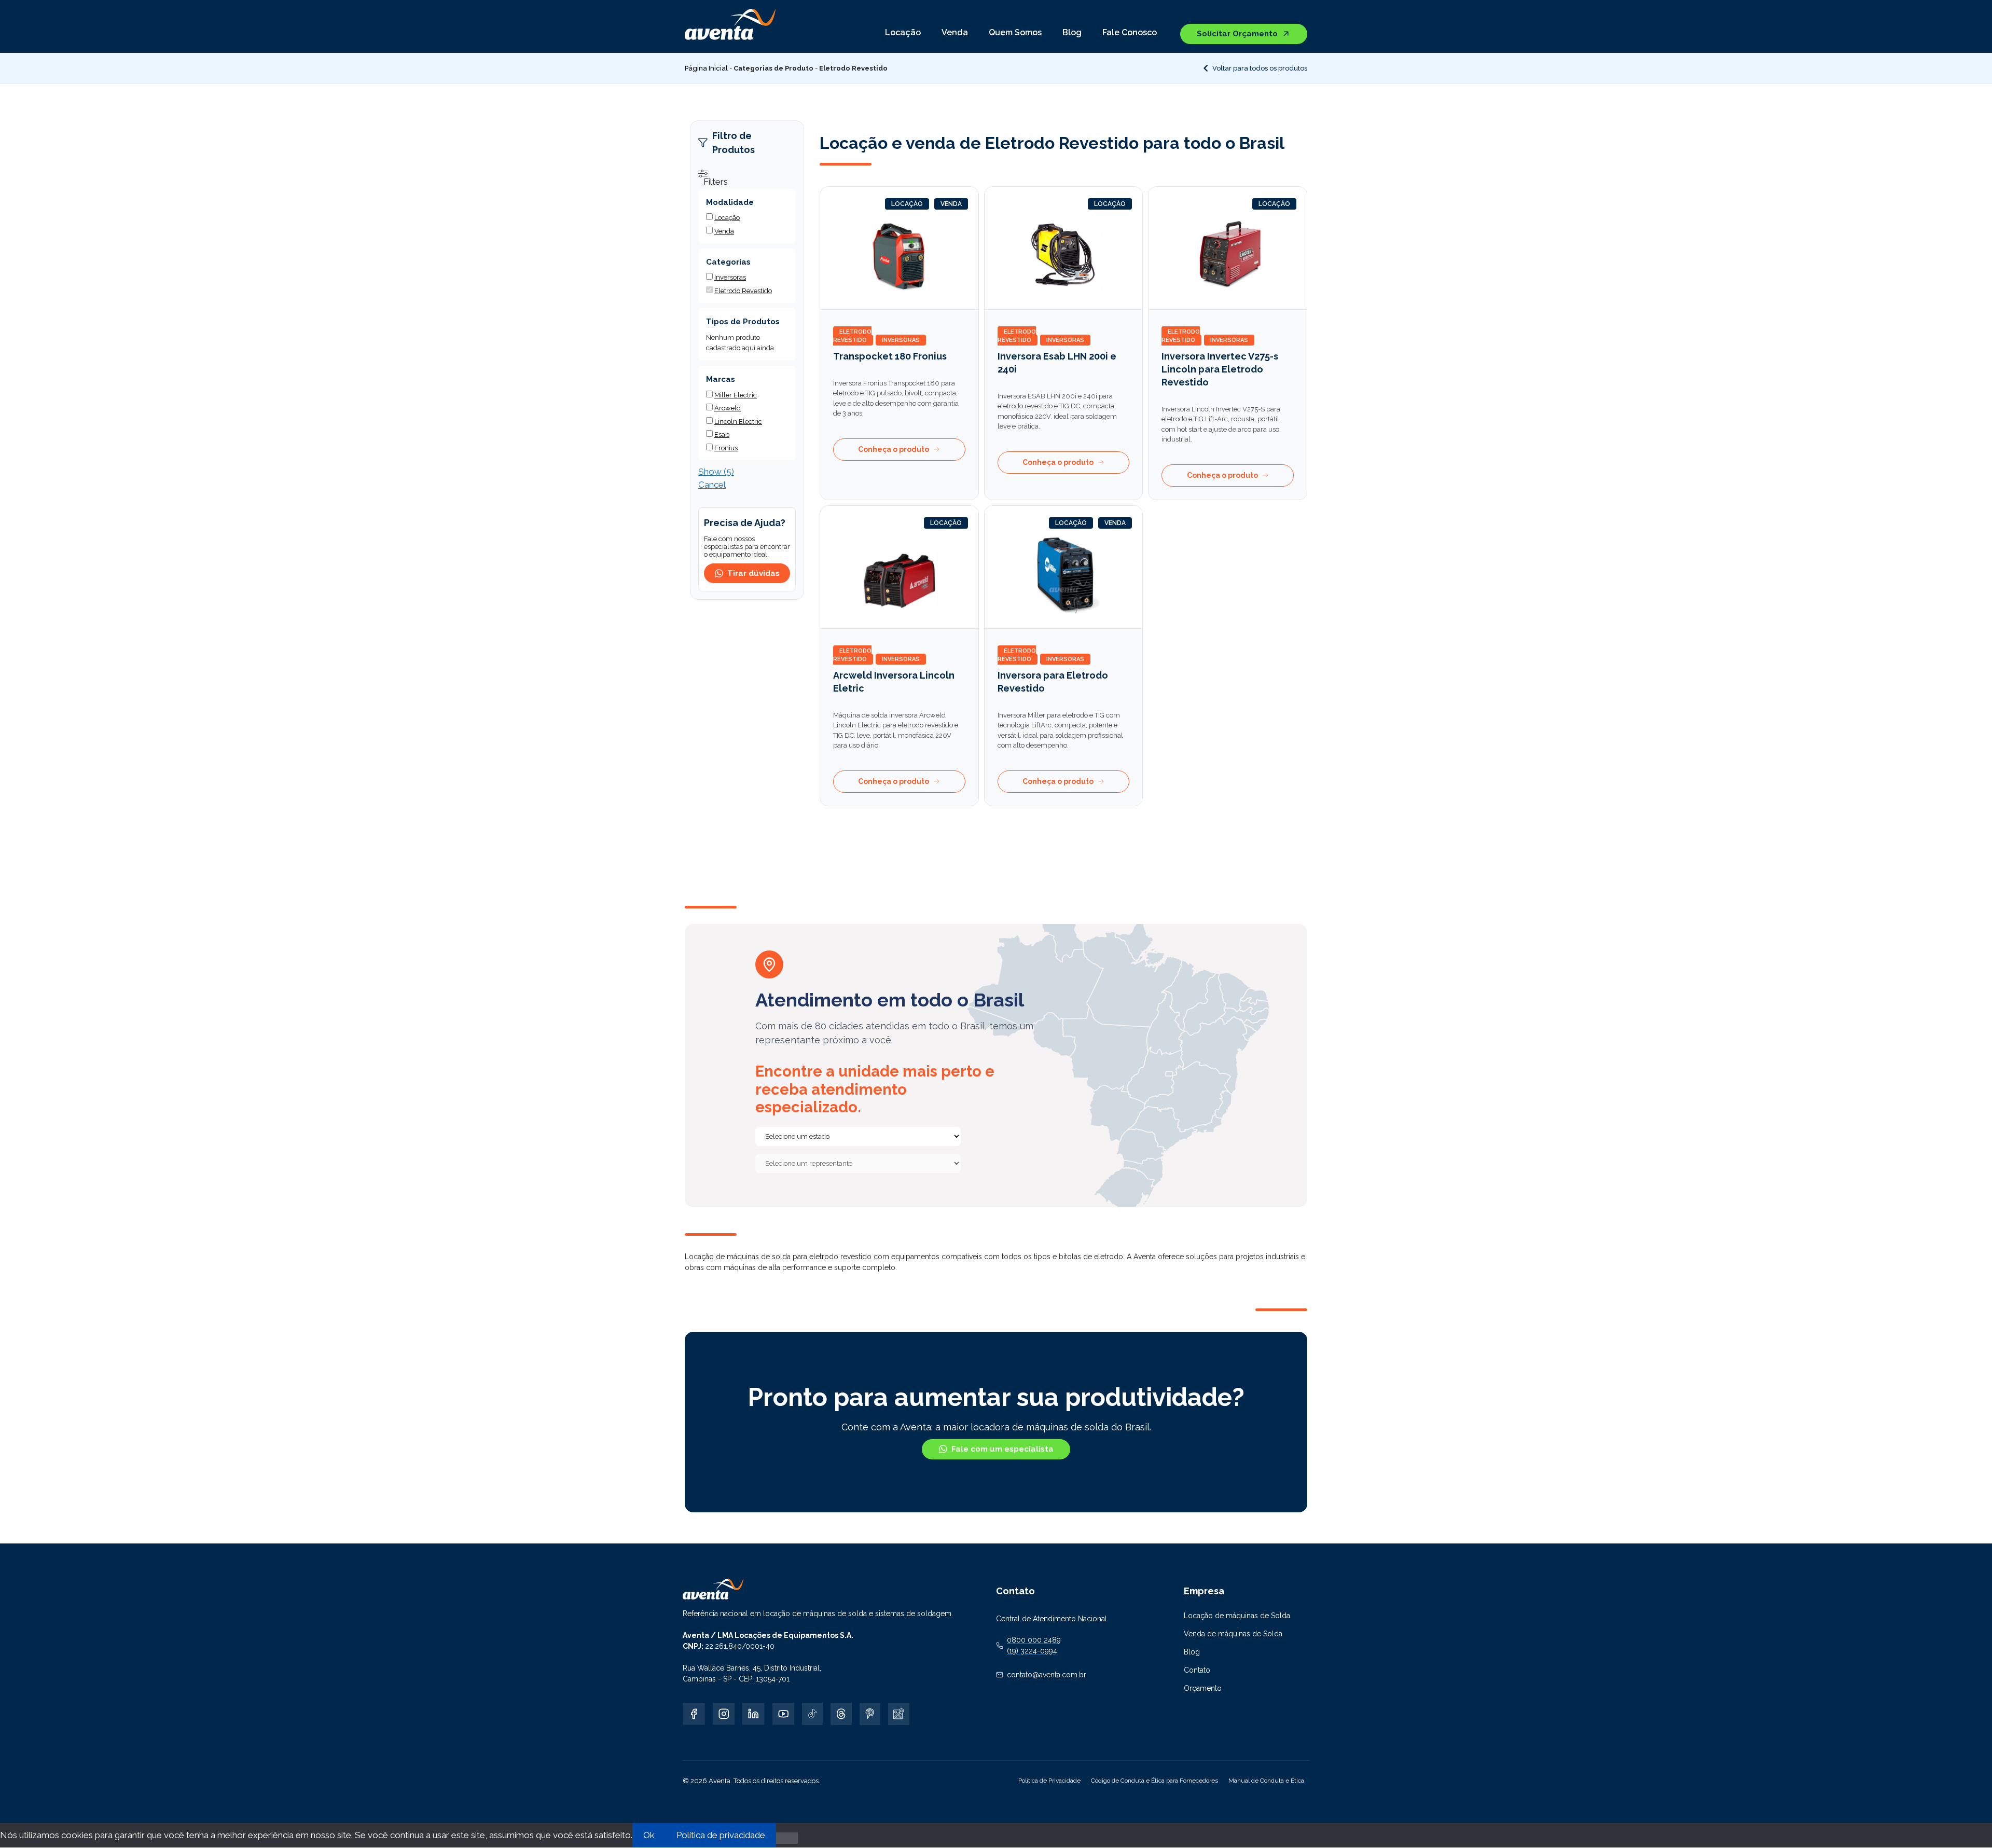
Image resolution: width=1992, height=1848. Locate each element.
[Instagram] (724, 1714)
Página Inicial (706, 68)
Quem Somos (1015, 32)
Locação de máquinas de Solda (1237, 1616)
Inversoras (901, 340)
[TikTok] (812, 1714)
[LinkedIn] (753, 1714)
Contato (1197, 1670)
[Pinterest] (870, 1714)
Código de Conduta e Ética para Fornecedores (1154, 1781)
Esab (722, 435)
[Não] (787, 1838)
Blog (1072, 32)
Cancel (712, 485)
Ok (649, 1835)
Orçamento (1203, 1688)
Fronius (726, 448)
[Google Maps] (898, 1714)
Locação (903, 32)
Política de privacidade (721, 1835)
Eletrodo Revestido (852, 336)
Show (716, 472)
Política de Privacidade (1049, 1781)
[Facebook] (694, 1714)
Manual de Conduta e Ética (1266, 1781)
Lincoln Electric (738, 422)
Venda (955, 32)
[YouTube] (784, 1714)
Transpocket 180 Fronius (890, 356)
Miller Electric (736, 395)
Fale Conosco (1130, 32)
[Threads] (841, 1714)
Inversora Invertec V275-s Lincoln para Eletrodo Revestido (1220, 369)
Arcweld (728, 408)
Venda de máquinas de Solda (1233, 1634)
